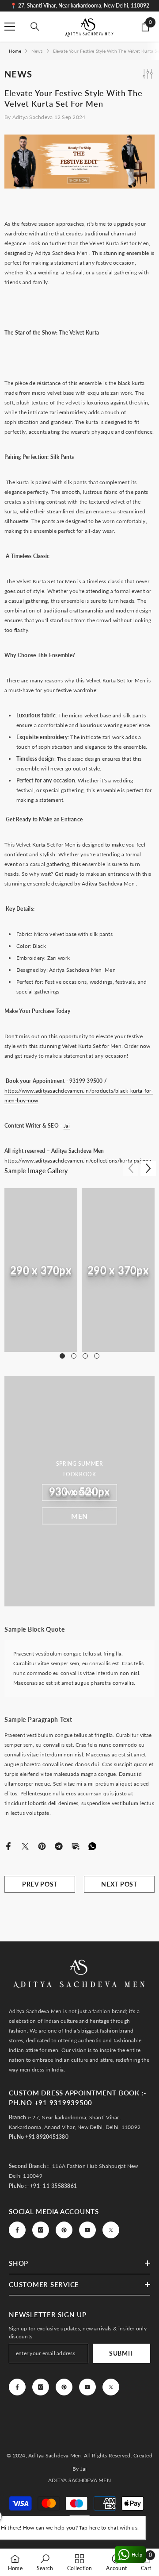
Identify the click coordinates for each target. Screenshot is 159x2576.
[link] (41, 1270)
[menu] (10, 27)
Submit (121, 2353)
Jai (67, 1126)
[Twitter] (25, 1846)
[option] (41, 1270)
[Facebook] (8, 1846)
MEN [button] (79, 1515)
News (37, 51)
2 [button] (74, 1356)
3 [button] (85, 1356)
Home (15, 51)
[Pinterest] (42, 1846)
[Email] (76, 1846)
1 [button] (62, 1356)
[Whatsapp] (92, 1846)
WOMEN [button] (79, 1492)
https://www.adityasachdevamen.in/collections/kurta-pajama (78, 1161)
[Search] (35, 27)
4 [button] (97, 1356)
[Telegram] (59, 1846)
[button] (148, 1169)
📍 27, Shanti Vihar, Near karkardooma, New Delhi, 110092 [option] (80, 6)
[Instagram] (41, 2230)
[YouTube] (87, 2230)
